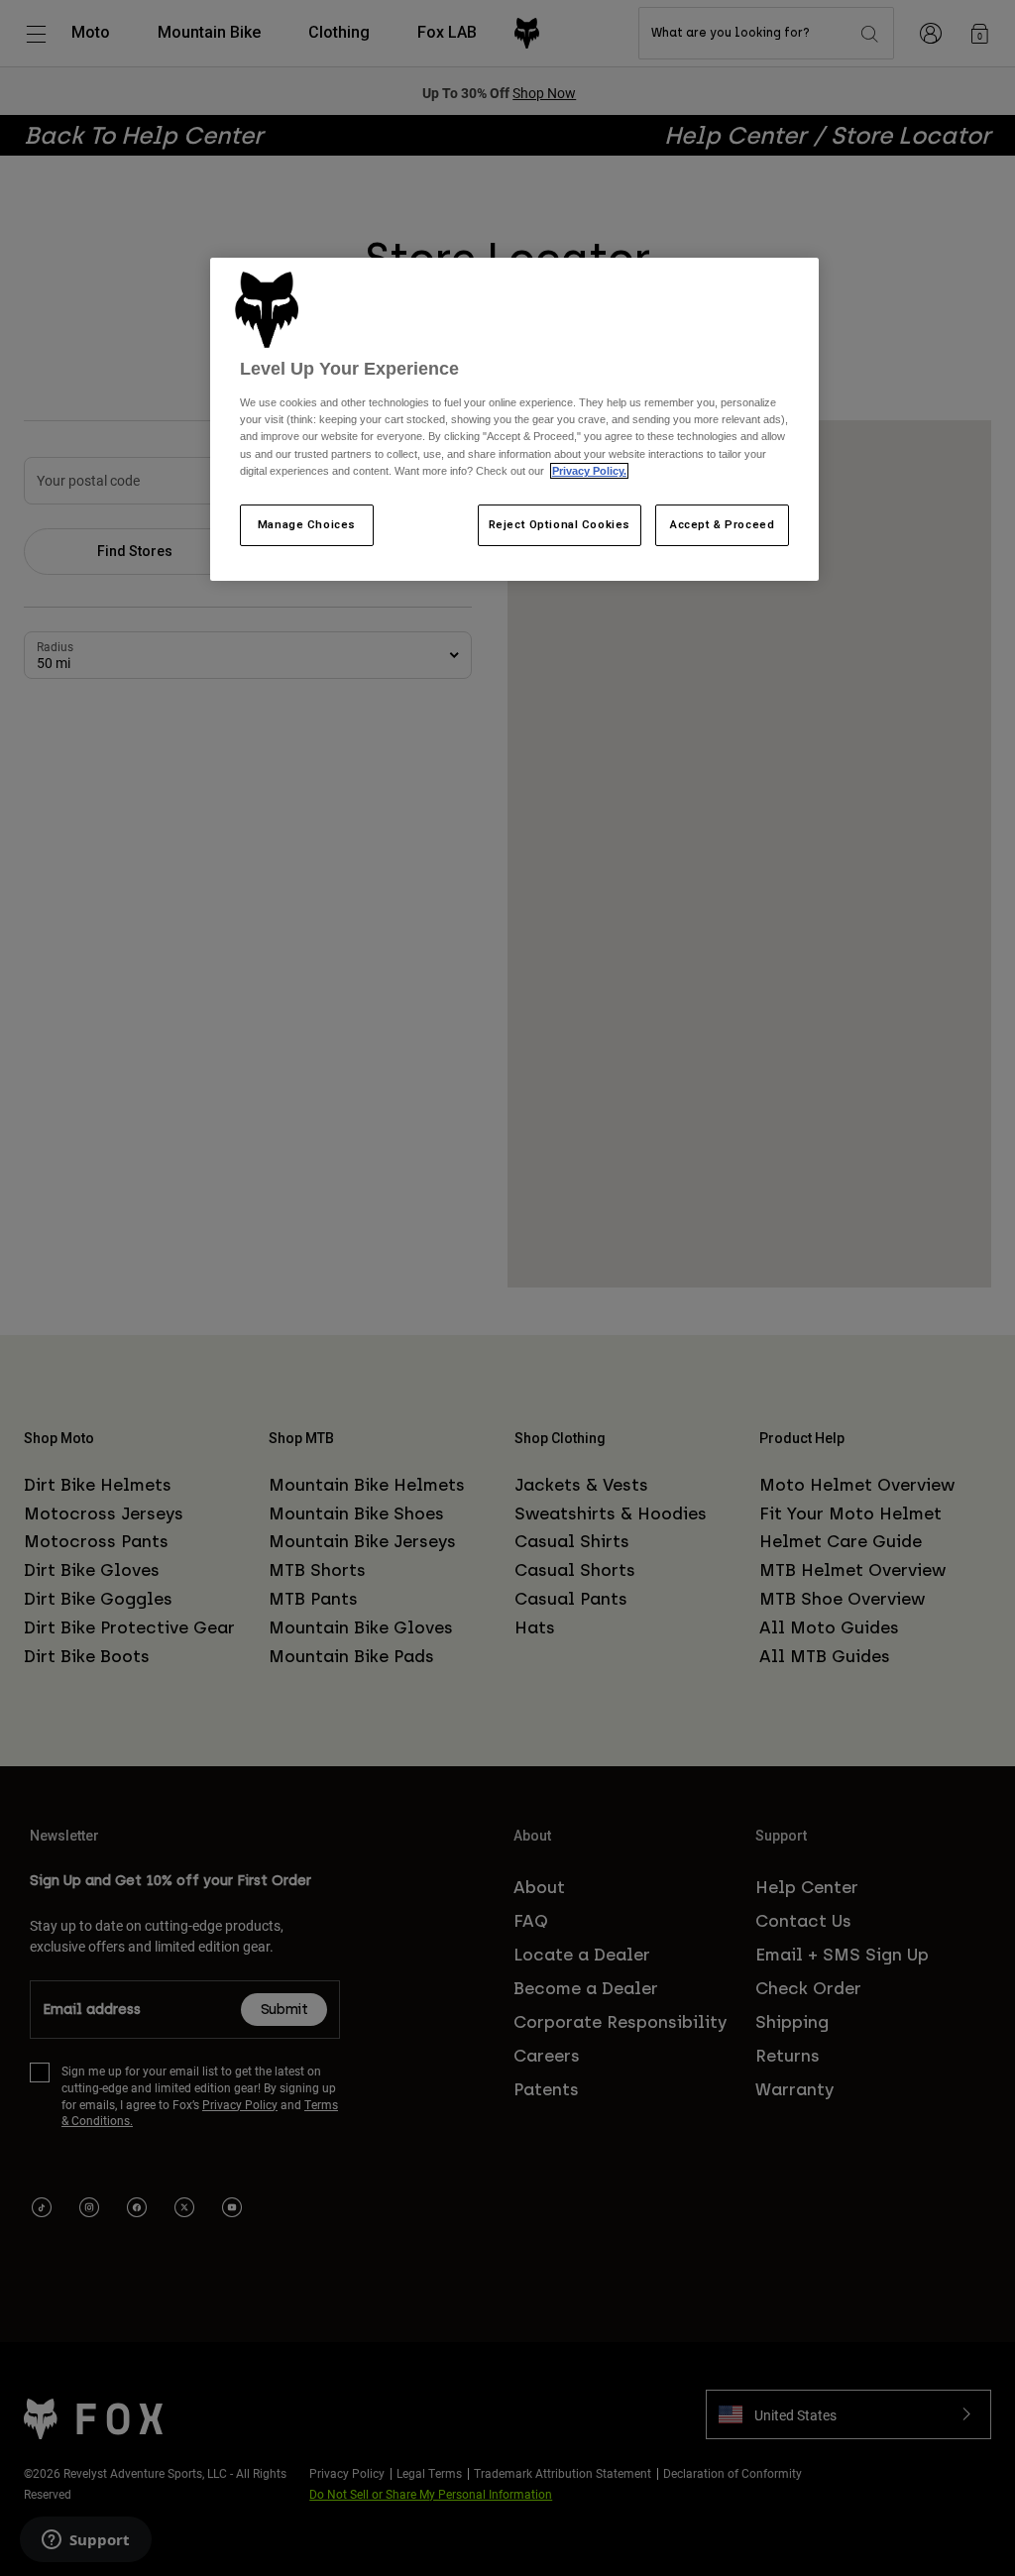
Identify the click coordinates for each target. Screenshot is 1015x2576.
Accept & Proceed (722, 524)
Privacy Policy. (589, 471)
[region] (514, 419)
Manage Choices (307, 524)
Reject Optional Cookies (560, 524)
